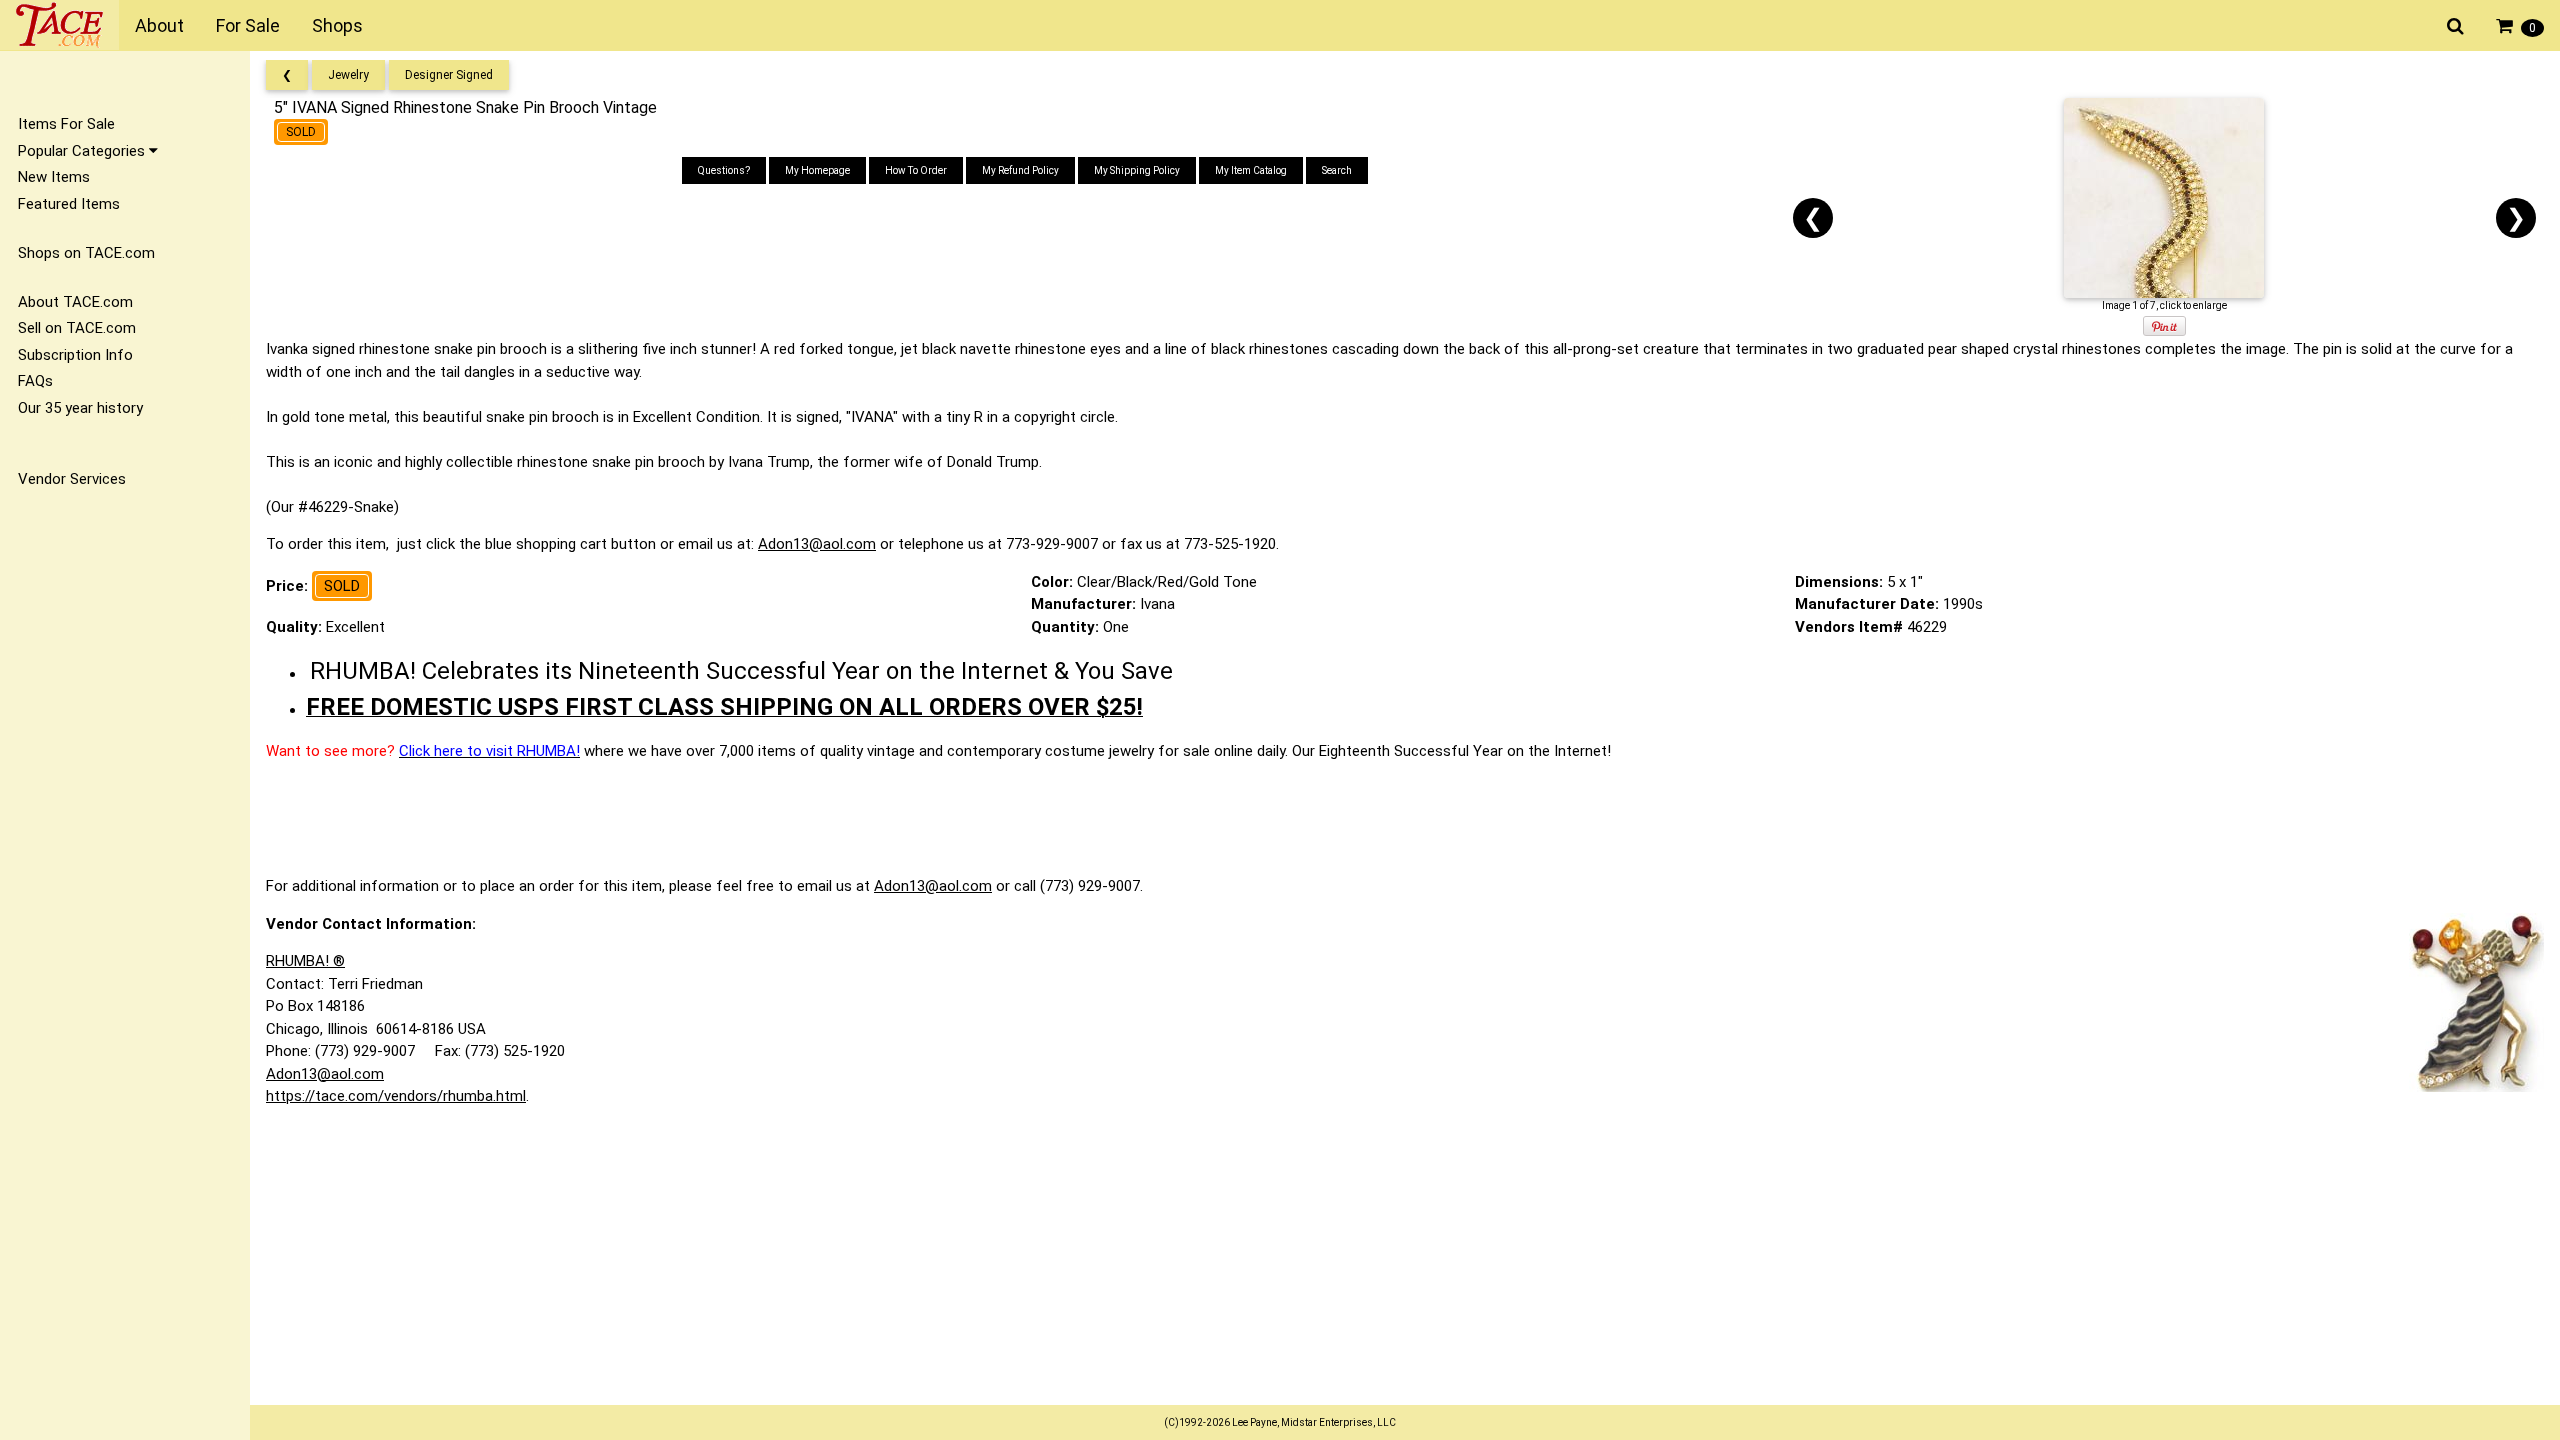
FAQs (35, 381)
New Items (54, 177)
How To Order (916, 170)
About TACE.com (75, 302)
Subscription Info (75, 355)
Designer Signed (449, 75)
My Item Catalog (1251, 170)
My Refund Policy (1020, 170)
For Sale (248, 25)
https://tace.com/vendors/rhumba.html (396, 1096)
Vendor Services (72, 479)
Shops (337, 25)
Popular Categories (83, 151)
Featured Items (69, 204)
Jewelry (348, 75)
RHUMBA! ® (305, 961)
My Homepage (817, 170)
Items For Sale (66, 124)
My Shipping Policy (1137, 170)
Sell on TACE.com (77, 328)
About (159, 25)
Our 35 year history (80, 408)
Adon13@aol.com (817, 544)
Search (1337, 170)
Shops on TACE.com (86, 253)
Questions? (724, 170)
